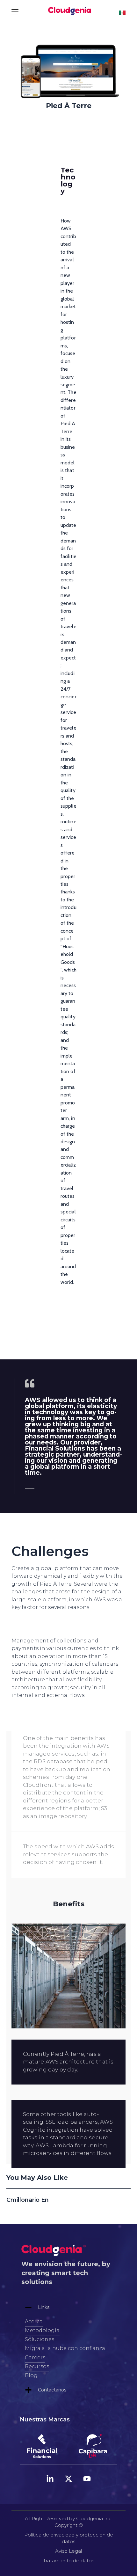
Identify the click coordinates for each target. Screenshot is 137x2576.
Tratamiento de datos (68, 2561)
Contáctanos (52, 2390)
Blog (31, 2375)
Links (44, 2307)
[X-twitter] (68, 2479)
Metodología (42, 2330)
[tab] (68, 2307)
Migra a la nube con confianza (65, 2348)
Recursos (37, 2366)
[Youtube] (87, 2479)
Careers (35, 2358)
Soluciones (40, 2339)
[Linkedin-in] (50, 2479)
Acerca (34, 2321)
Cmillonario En (28, 2200)
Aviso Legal (68, 2551)
